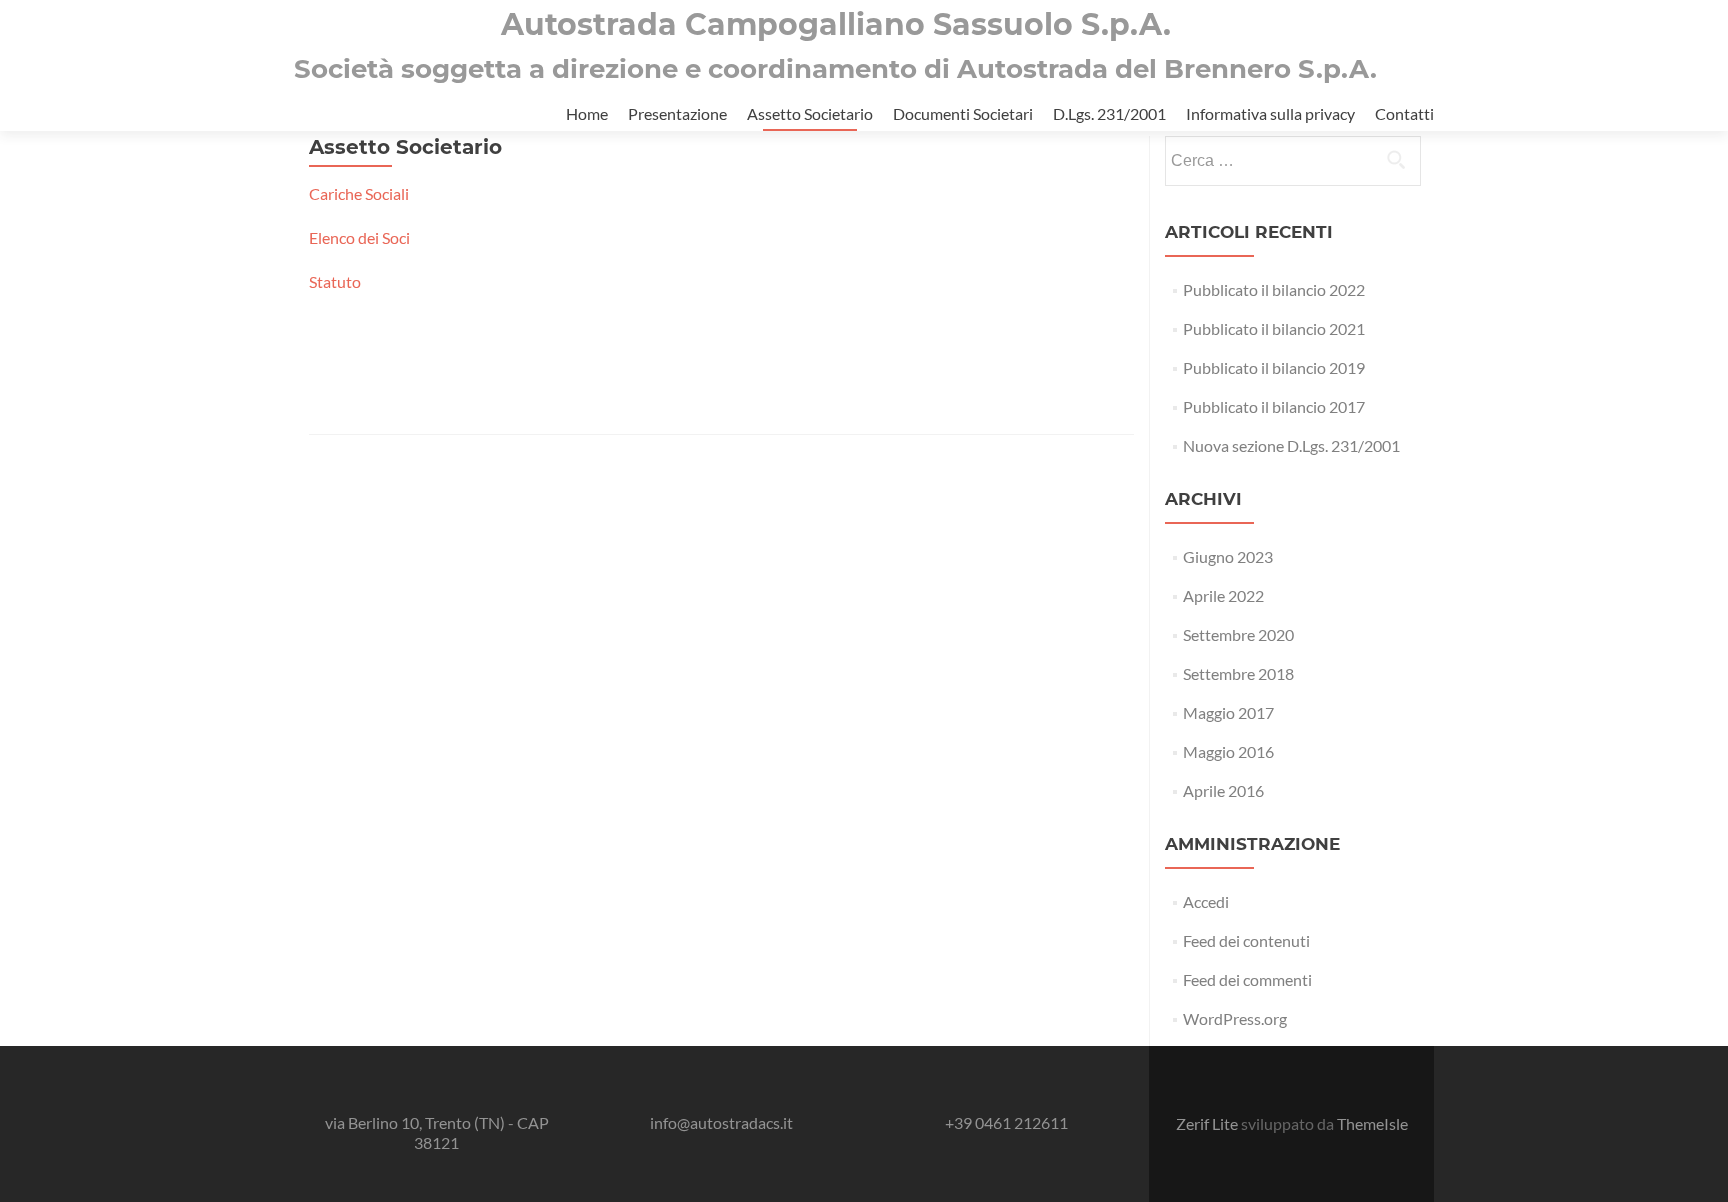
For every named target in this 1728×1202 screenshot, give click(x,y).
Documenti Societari (963, 113)
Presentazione (677, 113)
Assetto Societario (810, 113)
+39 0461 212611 (1006, 1122)
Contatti (1404, 113)
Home (587, 113)
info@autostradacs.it (721, 1122)
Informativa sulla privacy (1270, 113)
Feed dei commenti (1247, 979)
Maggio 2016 (1228, 751)
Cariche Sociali (359, 193)
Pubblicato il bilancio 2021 (1274, 328)
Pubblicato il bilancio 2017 (1274, 406)
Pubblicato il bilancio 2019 (1274, 367)
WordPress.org (1235, 1018)
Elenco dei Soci (359, 237)
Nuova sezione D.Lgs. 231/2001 (1291, 445)
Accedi (1206, 901)
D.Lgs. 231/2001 (1109, 113)
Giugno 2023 (1228, 556)
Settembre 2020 (1238, 634)
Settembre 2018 (1238, 673)
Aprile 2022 (1223, 595)
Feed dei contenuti (1246, 940)
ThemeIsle (1372, 1123)
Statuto (335, 281)
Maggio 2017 (1228, 712)
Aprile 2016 (1223, 790)
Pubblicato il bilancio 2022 (1274, 289)
